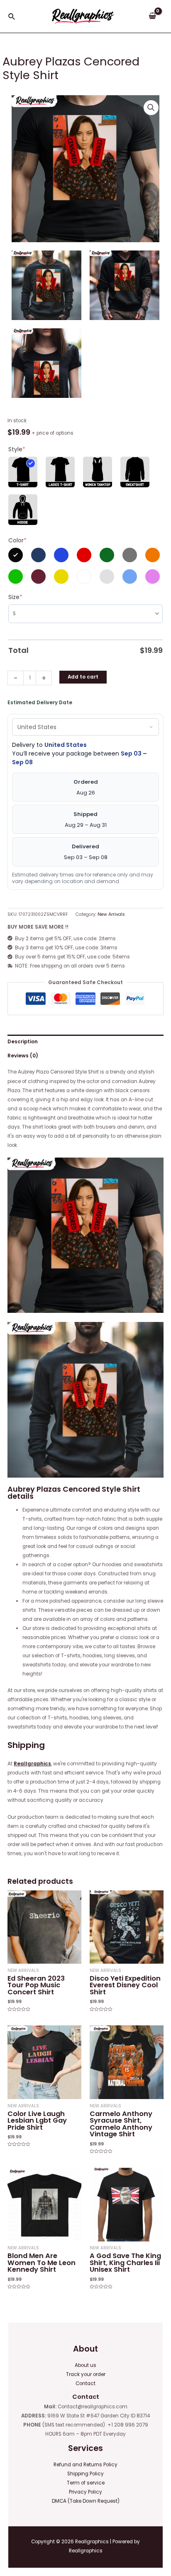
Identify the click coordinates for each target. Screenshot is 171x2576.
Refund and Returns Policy (85, 2465)
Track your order (86, 2374)
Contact (85, 2383)
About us (85, 2365)
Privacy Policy (85, 2492)
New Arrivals (111, 914)
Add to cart (83, 677)
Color (17, 540)
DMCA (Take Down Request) (86, 2501)
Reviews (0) (23, 1056)
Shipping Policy (85, 2474)
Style (17, 449)
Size (15, 597)
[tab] (85, 1042)
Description (23, 1042)
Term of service (86, 2483)
